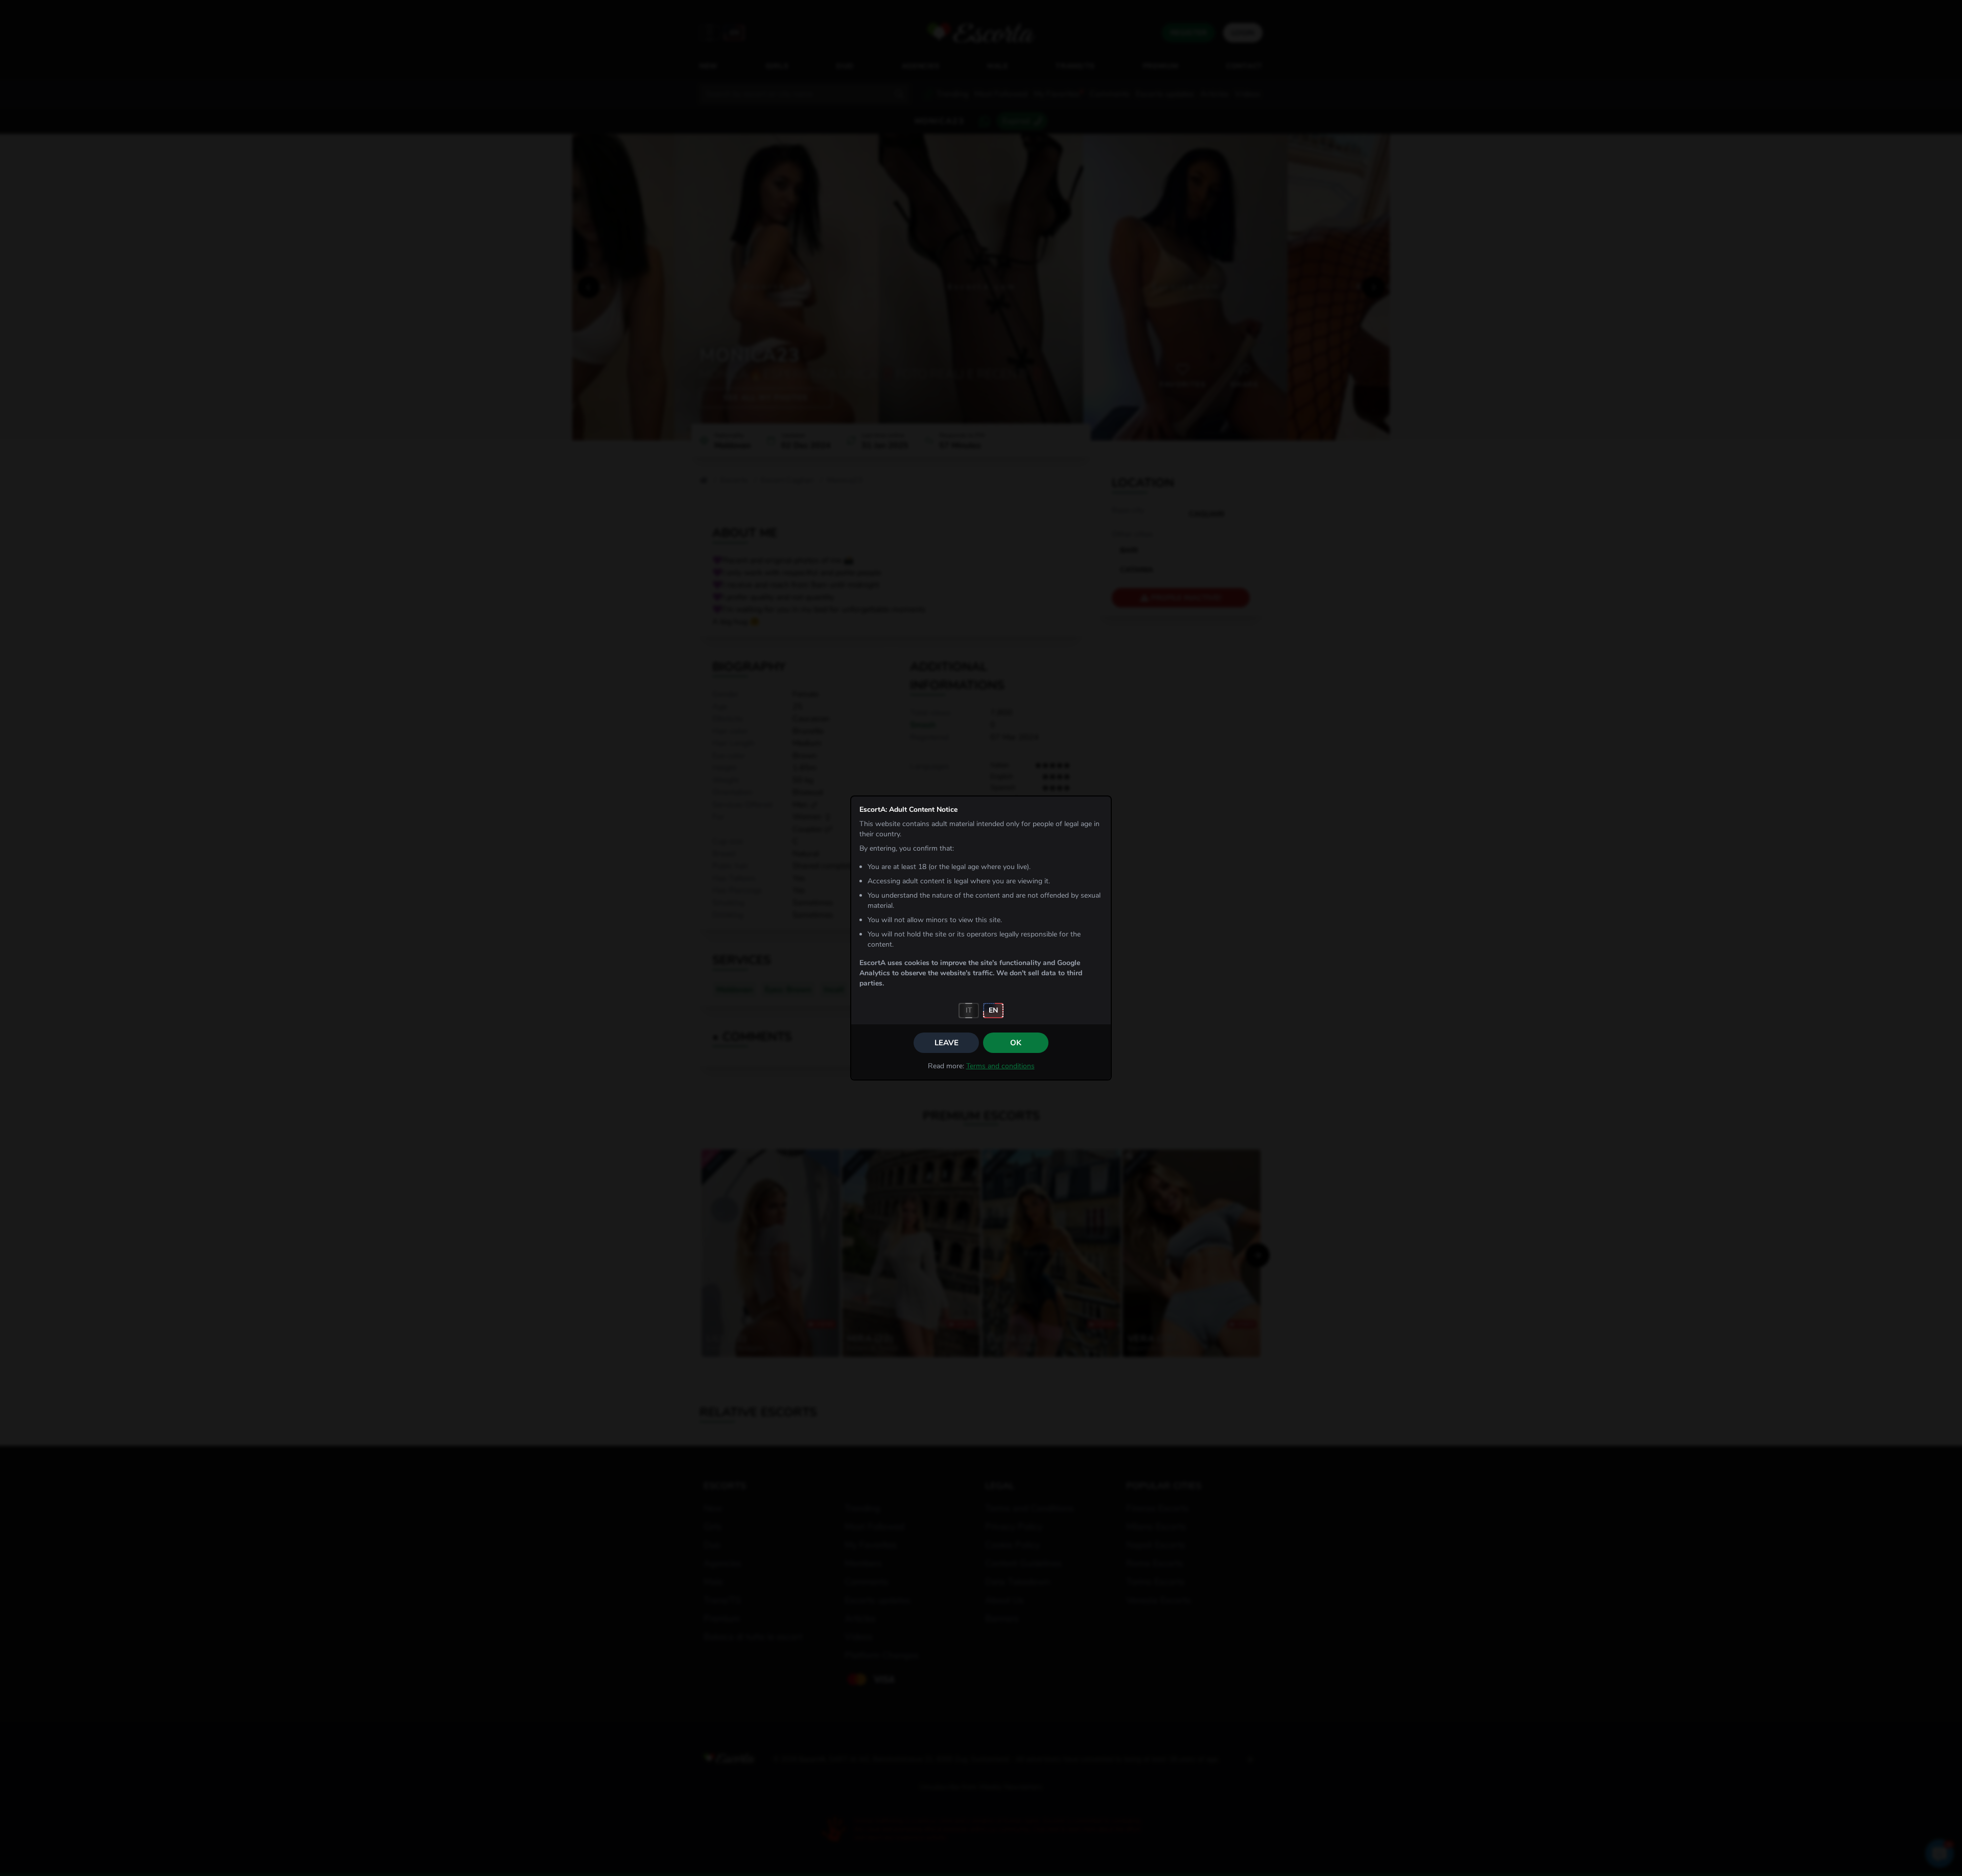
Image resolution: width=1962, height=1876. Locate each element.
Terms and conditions (1000, 1066)
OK (1016, 1043)
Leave (947, 1043)
